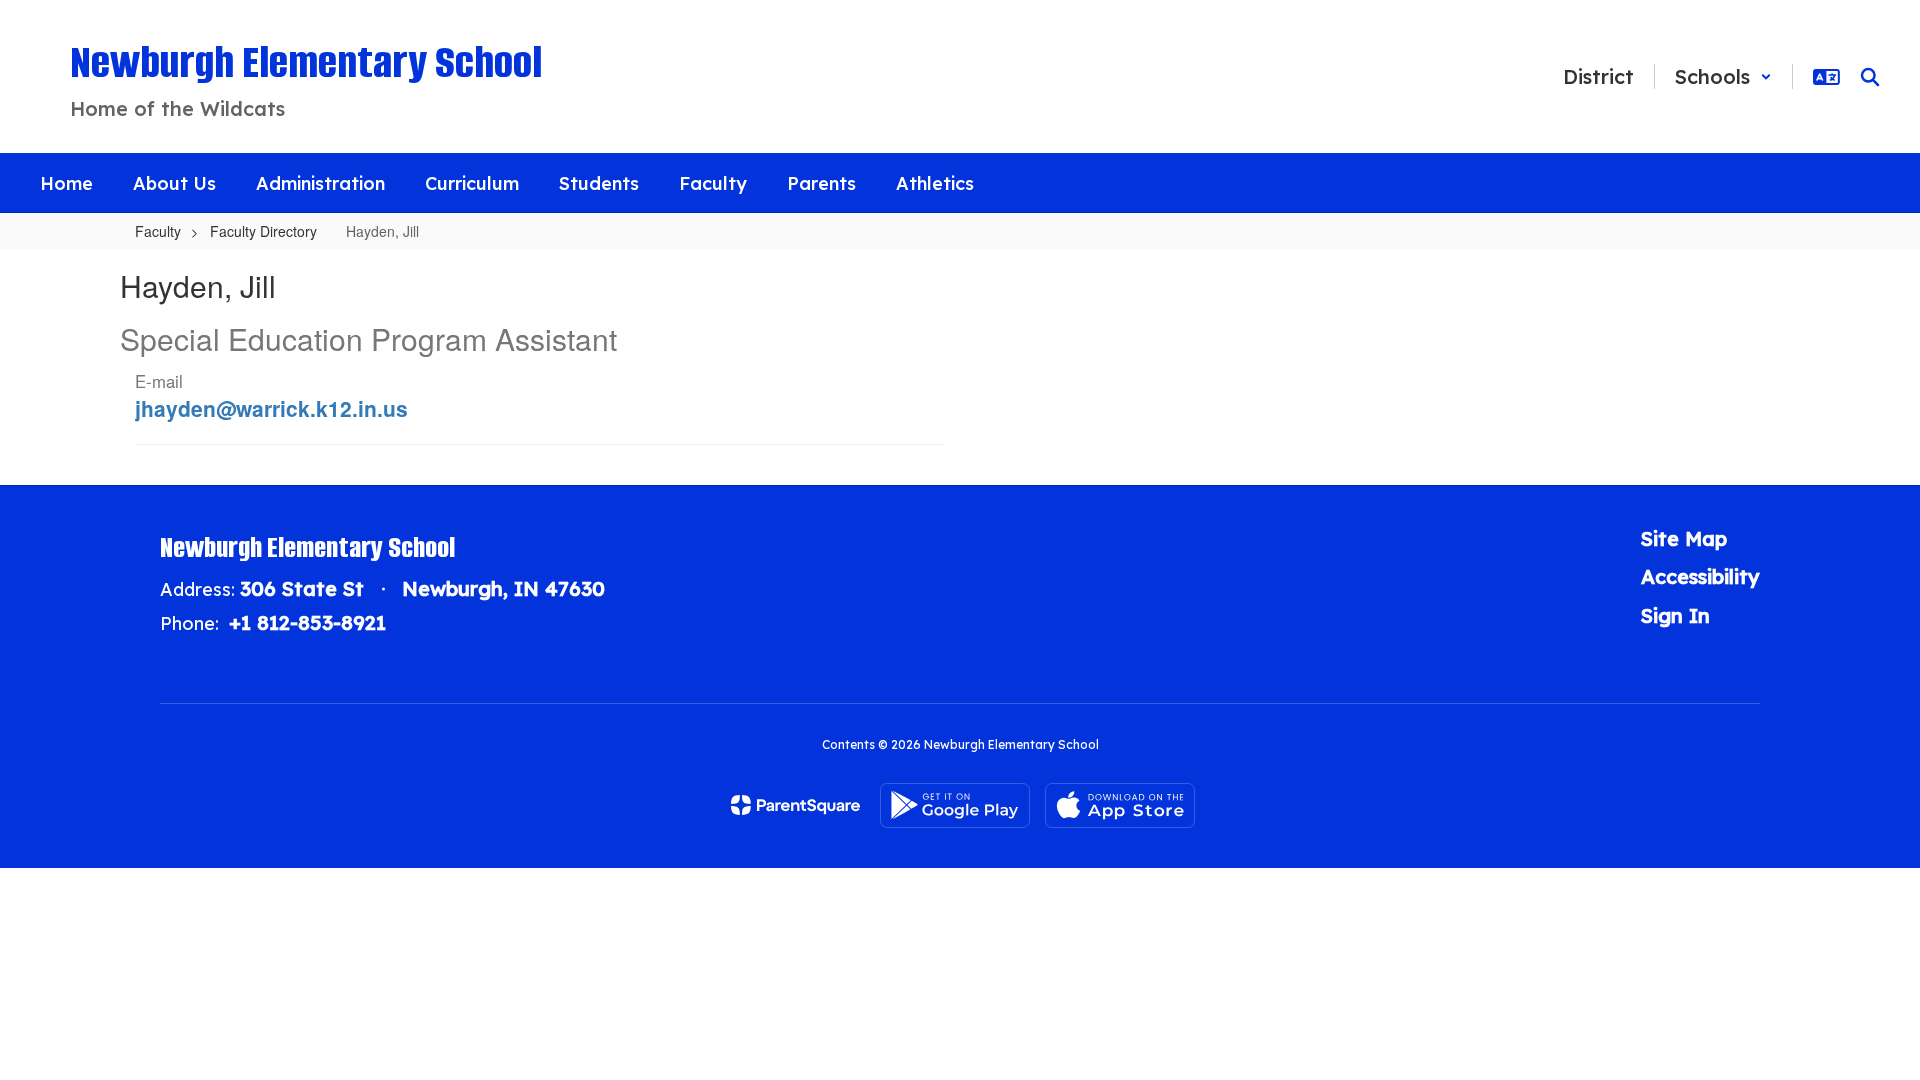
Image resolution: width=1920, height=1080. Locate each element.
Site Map (1684, 538)
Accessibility (1700, 576)
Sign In (1675, 615)
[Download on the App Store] (1120, 805)
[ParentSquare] (795, 805)
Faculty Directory (263, 231)
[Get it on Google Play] (955, 805)
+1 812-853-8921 (307, 622)
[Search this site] (1870, 77)
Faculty (158, 231)
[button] (1723, 76)
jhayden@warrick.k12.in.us (271, 408)
